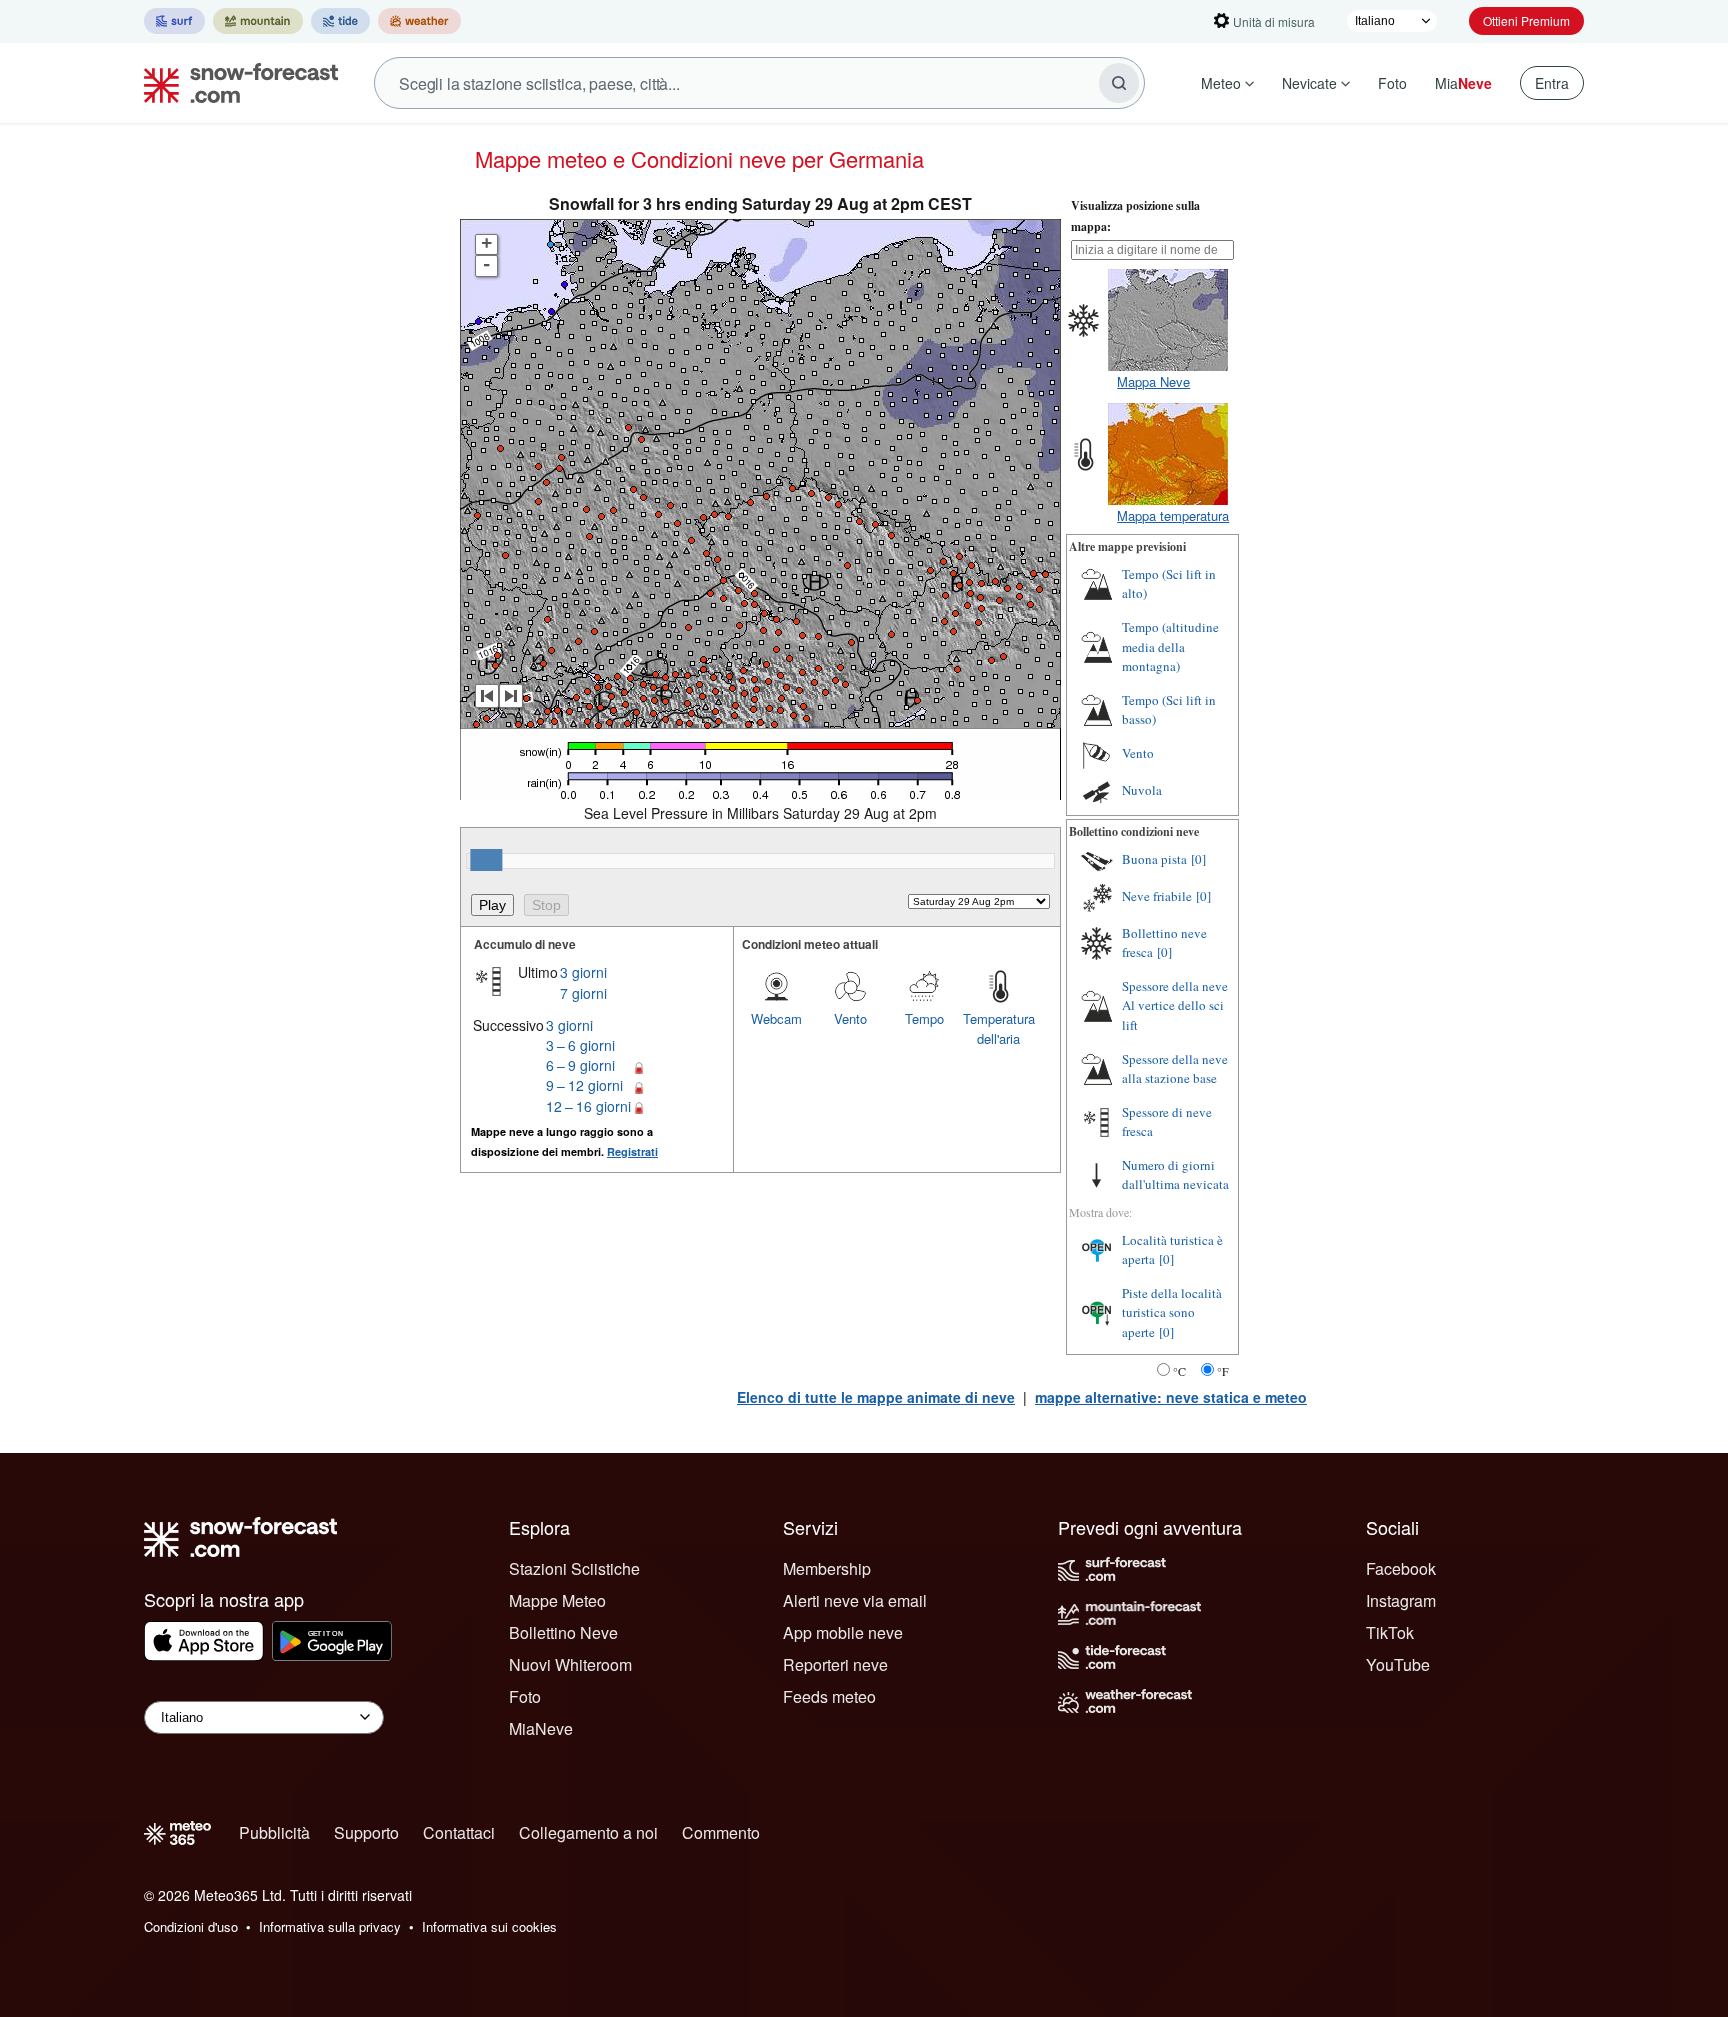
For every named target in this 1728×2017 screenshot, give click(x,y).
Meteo (1221, 83)
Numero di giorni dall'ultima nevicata (1175, 1175)
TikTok (1390, 1632)
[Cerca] (1119, 83)
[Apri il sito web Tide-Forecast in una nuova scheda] (340, 21)
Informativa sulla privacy (330, 1926)
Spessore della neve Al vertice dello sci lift (1175, 1005)
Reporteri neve (835, 1664)
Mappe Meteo (557, 1600)
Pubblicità (274, 1832)
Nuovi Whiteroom (570, 1664)
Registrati (632, 1151)
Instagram (1401, 1600)
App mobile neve (843, 1632)
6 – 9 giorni (580, 1065)
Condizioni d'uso (191, 1926)
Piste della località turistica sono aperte (1172, 1312)
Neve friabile (1157, 896)
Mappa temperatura (1173, 515)
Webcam (776, 1018)
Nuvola (1142, 790)
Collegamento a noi (588, 1832)
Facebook (1401, 1568)
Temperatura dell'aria (999, 1028)
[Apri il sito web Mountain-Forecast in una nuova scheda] (258, 21)
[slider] (486, 860)
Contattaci (459, 1832)
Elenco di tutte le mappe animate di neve (876, 1397)
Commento (721, 1832)
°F (1223, 1371)
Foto (1392, 83)
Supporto (366, 1832)
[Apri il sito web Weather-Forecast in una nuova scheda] (419, 21)
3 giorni (583, 972)
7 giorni (583, 993)
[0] (1198, 859)
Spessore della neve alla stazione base (1175, 1069)
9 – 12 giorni (584, 1085)
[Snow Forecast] (235, 83)
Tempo (924, 1018)
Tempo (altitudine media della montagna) (1170, 646)
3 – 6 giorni (580, 1045)
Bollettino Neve (563, 1632)
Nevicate (1309, 83)
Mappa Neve (1153, 381)
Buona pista (1154, 859)
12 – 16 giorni (588, 1106)
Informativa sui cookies (489, 1926)
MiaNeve (541, 1728)
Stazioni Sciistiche (574, 1568)
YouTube (1398, 1664)
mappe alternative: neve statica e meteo (1171, 1397)
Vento (850, 1018)
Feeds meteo (829, 1696)
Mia (1463, 83)
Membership (827, 1568)
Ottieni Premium (1526, 20)
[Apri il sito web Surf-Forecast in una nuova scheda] (174, 21)
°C (1179, 1371)
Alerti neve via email (855, 1600)
